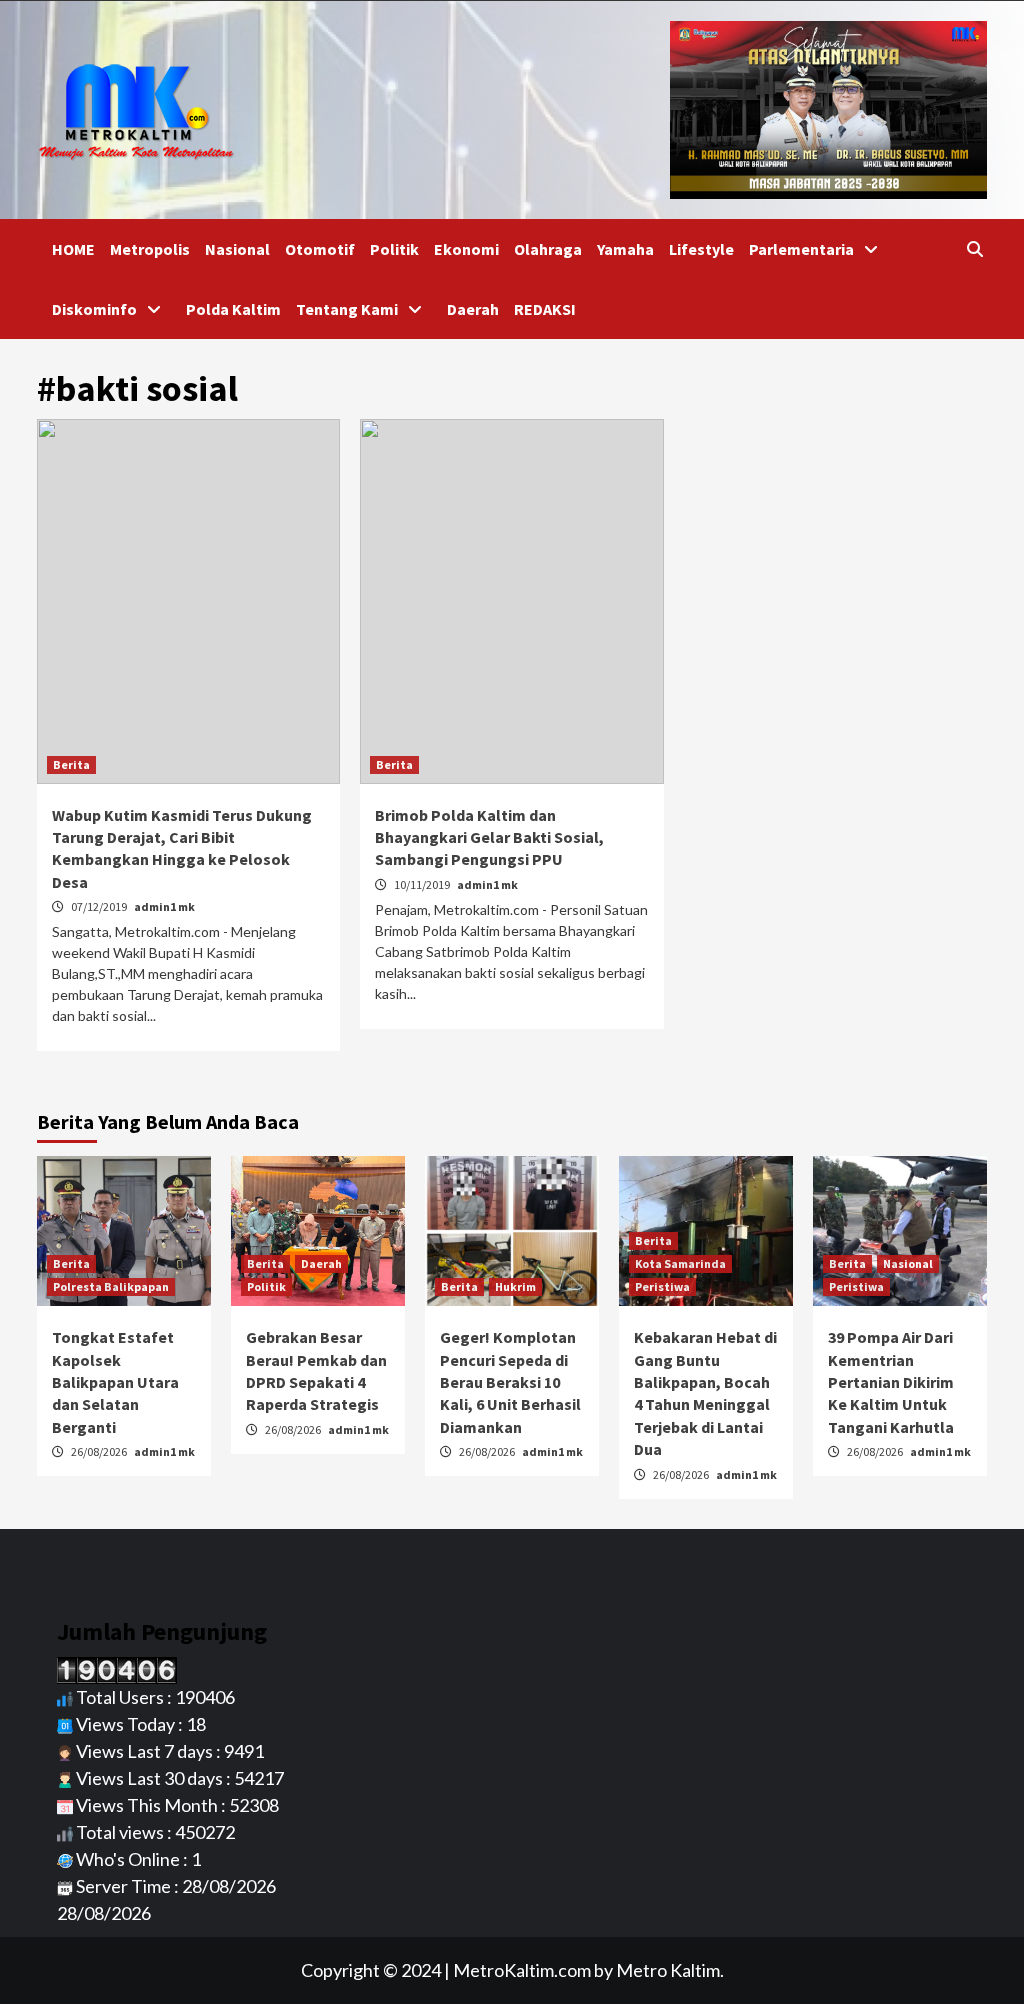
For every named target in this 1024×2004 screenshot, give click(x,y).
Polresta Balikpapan (111, 1286)
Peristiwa (662, 1286)
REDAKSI (545, 309)
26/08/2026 (100, 1451)
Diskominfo (94, 309)
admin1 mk (164, 906)
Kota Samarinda (680, 1263)
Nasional (237, 249)
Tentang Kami (347, 309)
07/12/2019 (100, 906)
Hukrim (515, 1286)
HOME (73, 249)
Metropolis (150, 249)
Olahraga (548, 249)
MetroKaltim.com (522, 1970)
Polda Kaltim (233, 309)
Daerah (473, 309)
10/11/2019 (423, 884)
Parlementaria (801, 249)
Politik (394, 249)
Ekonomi (466, 249)
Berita (71, 764)
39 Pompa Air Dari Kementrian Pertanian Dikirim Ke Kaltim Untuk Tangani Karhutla (891, 1382)
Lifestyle (701, 249)
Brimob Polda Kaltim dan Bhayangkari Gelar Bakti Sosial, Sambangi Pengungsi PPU (489, 837)
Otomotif (320, 249)
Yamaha (625, 249)
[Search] (974, 249)
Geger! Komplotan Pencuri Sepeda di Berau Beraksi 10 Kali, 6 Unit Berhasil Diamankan (510, 1382)
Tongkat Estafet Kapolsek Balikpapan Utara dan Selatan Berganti (115, 1382)
